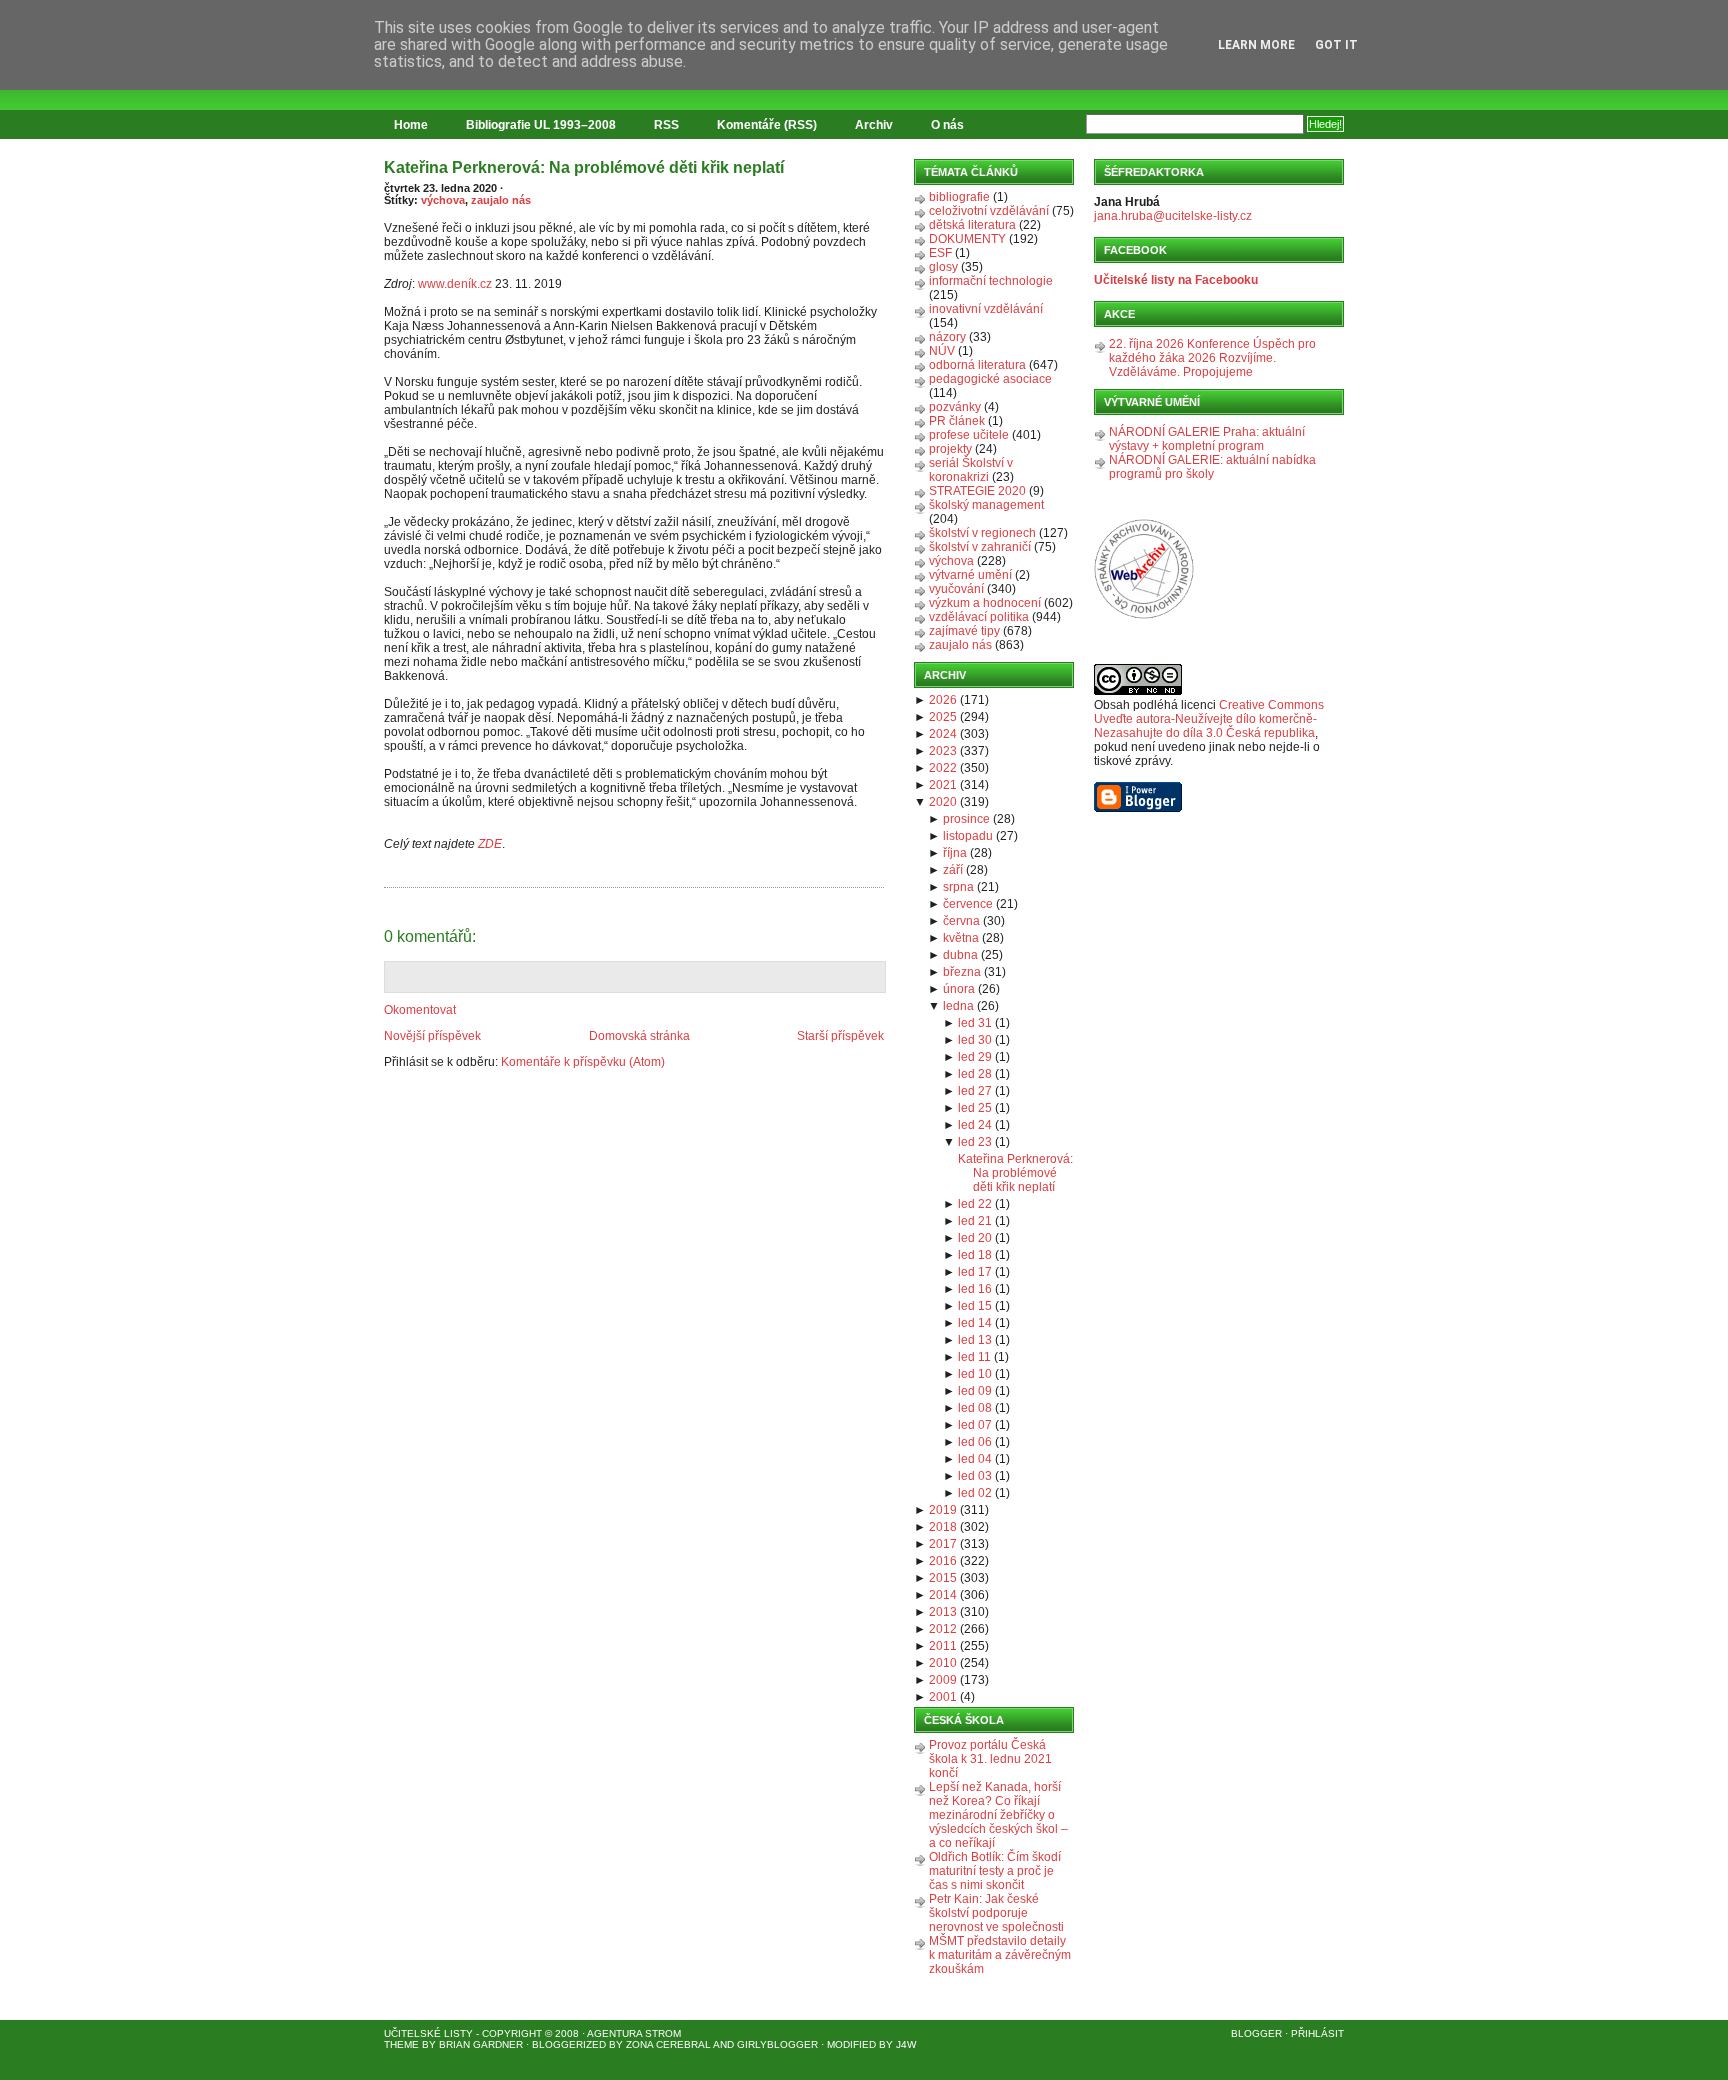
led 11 (974, 1357)
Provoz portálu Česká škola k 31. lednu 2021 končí (990, 1759)
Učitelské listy (428, 2033)
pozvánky (955, 407)
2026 (943, 700)
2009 (943, 1680)
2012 (943, 1629)
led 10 (975, 1374)
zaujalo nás (501, 200)
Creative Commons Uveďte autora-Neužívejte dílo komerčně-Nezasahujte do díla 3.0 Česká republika (1209, 719)
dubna (960, 955)
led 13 (975, 1340)
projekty (950, 449)
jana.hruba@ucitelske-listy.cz (1173, 216)
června (961, 921)
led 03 (975, 1476)
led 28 (975, 1074)
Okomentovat (420, 1010)
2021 (943, 785)
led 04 (975, 1459)
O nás (947, 125)
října (955, 853)
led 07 (975, 1425)
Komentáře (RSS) (767, 125)
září (953, 870)
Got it (1336, 45)
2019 (943, 1510)
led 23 (975, 1142)
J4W (906, 2044)
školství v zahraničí (980, 547)
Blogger (1256, 2033)
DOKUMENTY (967, 239)
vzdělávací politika (979, 617)
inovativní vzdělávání (986, 309)
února (959, 989)
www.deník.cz (455, 284)
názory (947, 337)
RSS (666, 125)
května (961, 938)
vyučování (956, 589)
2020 (943, 802)
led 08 (975, 1408)
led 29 (975, 1057)
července (968, 904)
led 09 (975, 1391)
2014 (943, 1595)
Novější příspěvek (432, 1036)
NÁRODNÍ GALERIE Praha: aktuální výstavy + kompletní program (1207, 439)
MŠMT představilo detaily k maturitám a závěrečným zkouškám (1000, 1955)
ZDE (490, 844)
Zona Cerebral (668, 2044)
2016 (943, 1561)
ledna (958, 1006)
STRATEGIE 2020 (977, 491)
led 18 (975, 1255)
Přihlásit (1317, 2033)
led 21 (975, 1221)
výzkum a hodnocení (985, 603)
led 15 (975, 1306)
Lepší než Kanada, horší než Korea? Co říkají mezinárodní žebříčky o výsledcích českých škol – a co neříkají (998, 1815)
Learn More (1256, 45)
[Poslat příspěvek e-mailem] (385, 876)
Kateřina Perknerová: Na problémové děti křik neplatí (584, 167)
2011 (943, 1646)
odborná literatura (977, 365)
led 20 (975, 1238)
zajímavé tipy (964, 631)
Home (411, 125)
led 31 (975, 1023)
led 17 (975, 1272)
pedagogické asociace (990, 379)
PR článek (957, 421)
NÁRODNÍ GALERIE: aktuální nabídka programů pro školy (1212, 467)
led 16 (975, 1289)
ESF (940, 253)
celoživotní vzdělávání (989, 211)
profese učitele (969, 435)
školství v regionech (982, 533)
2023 (943, 751)
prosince (966, 819)
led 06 (975, 1442)
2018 (943, 1527)
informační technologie (991, 281)
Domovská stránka (639, 1036)
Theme (401, 2044)
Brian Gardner (481, 2044)
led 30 (975, 1040)
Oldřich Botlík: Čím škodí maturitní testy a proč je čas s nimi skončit (995, 1871)
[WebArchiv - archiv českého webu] (1144, 615)
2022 (943, 768)
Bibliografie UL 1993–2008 (541, 125)
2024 (943, 734)
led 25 (975, 1108)
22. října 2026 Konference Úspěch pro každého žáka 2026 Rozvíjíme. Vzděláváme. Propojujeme (1212, 358)
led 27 (975, 1091)
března (962, 972)
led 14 (975, 1323)
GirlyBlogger (777, 2044)
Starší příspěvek (840, 1036)
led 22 (975, 1204)
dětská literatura (972, 225)
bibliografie (959, 197)
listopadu (968, 836)
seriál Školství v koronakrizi (971, 470)
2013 (943, 1612)
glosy (943, 267)
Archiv (874, 125)
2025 (943, 717)
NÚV (942, 351)
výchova (443, 200)
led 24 (975, 1125)
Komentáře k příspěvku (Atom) (583, 1062)
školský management (986, 505)
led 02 (975, 1493)
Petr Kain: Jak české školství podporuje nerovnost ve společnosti (996, 1913)
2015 (943, 1578)
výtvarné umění (970, 575)
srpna (958, 887)
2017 (943, 1544)
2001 (943, 1697)
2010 (943, 1663)
